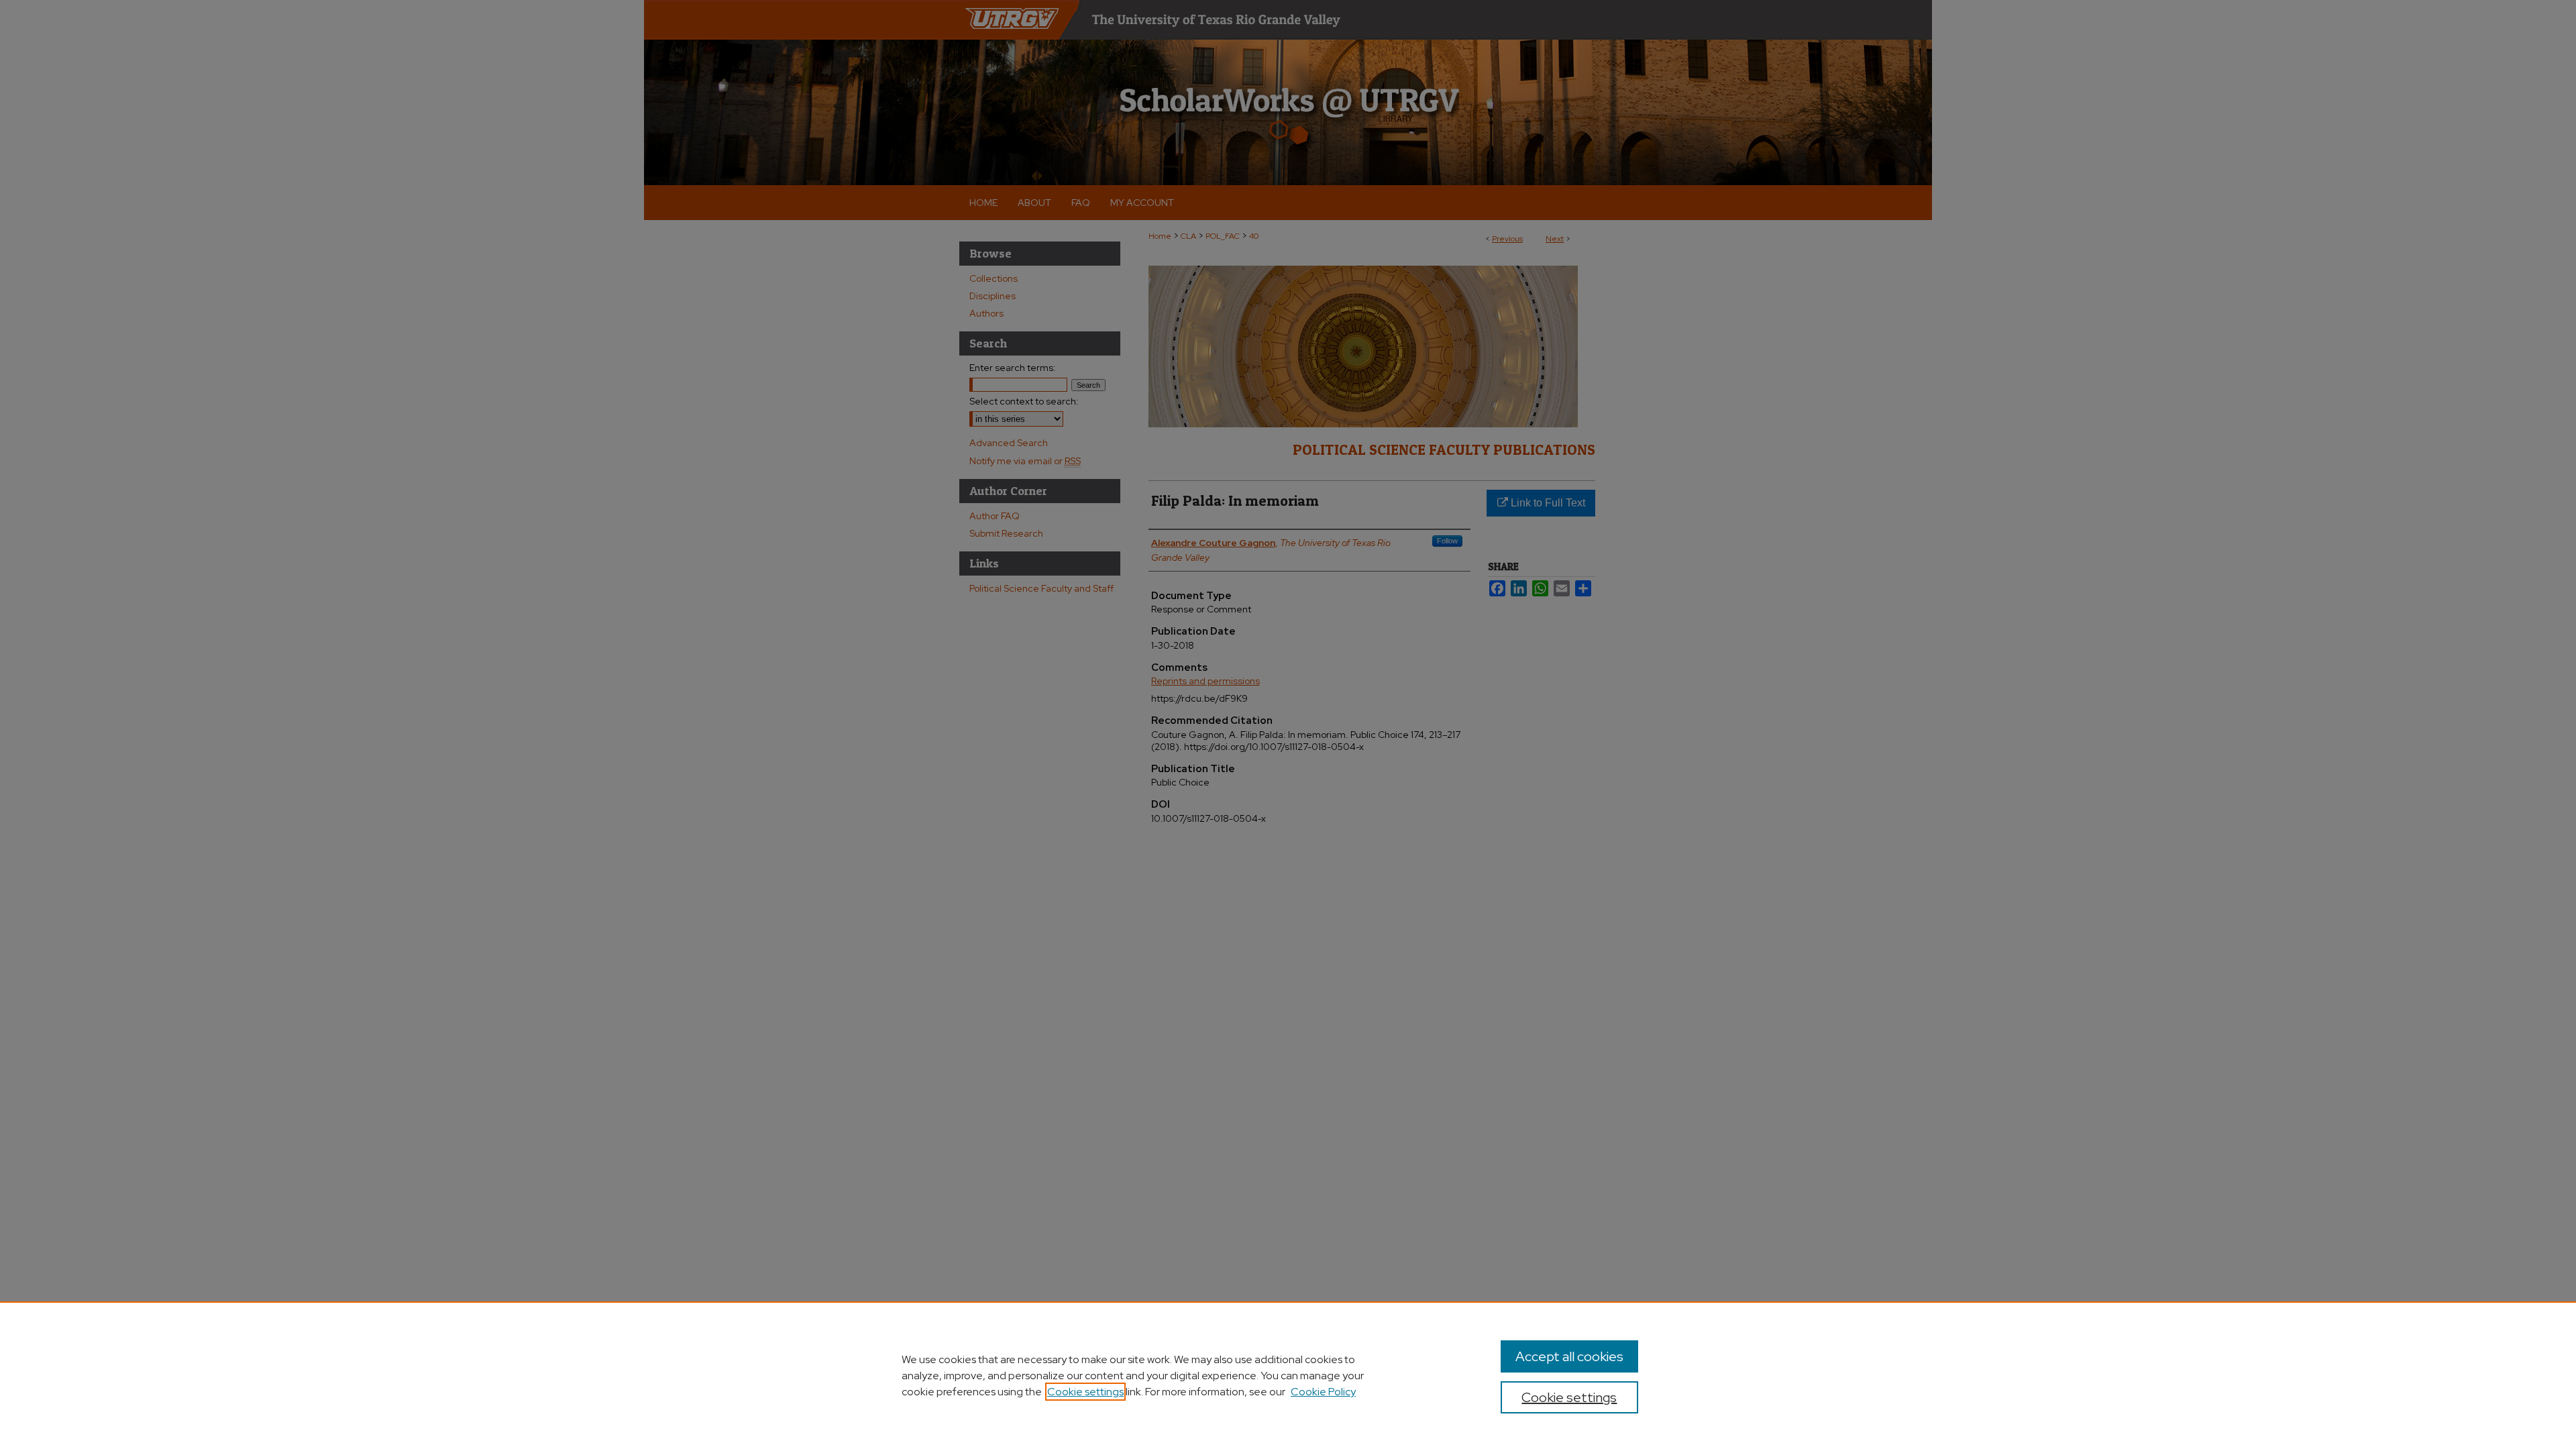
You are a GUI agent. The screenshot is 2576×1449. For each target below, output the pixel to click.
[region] (1288, 1375)
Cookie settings (1085, 1392)
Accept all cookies (1569, 1356)
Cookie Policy (1323, 1392)
